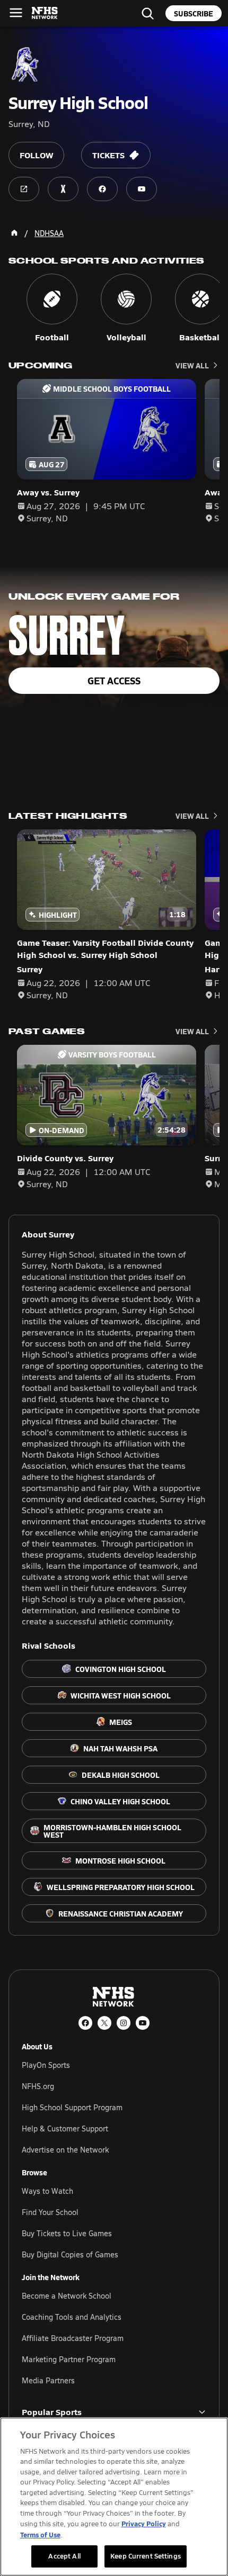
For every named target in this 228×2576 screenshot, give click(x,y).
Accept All (64, 2556)
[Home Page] (14, 233)
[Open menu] (16, 13)
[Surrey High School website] (24, 189)
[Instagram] (124, 2023)
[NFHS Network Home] (45, 13)
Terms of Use (40, 2534)
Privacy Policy (144, 2523)
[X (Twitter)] (104, 2023)
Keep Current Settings (146, 2556)
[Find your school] (147, 13)
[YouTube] (143, 2023)
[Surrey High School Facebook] (102, 189)
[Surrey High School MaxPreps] (63, 189)
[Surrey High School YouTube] (142, 189)
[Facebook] (85, 2023)
